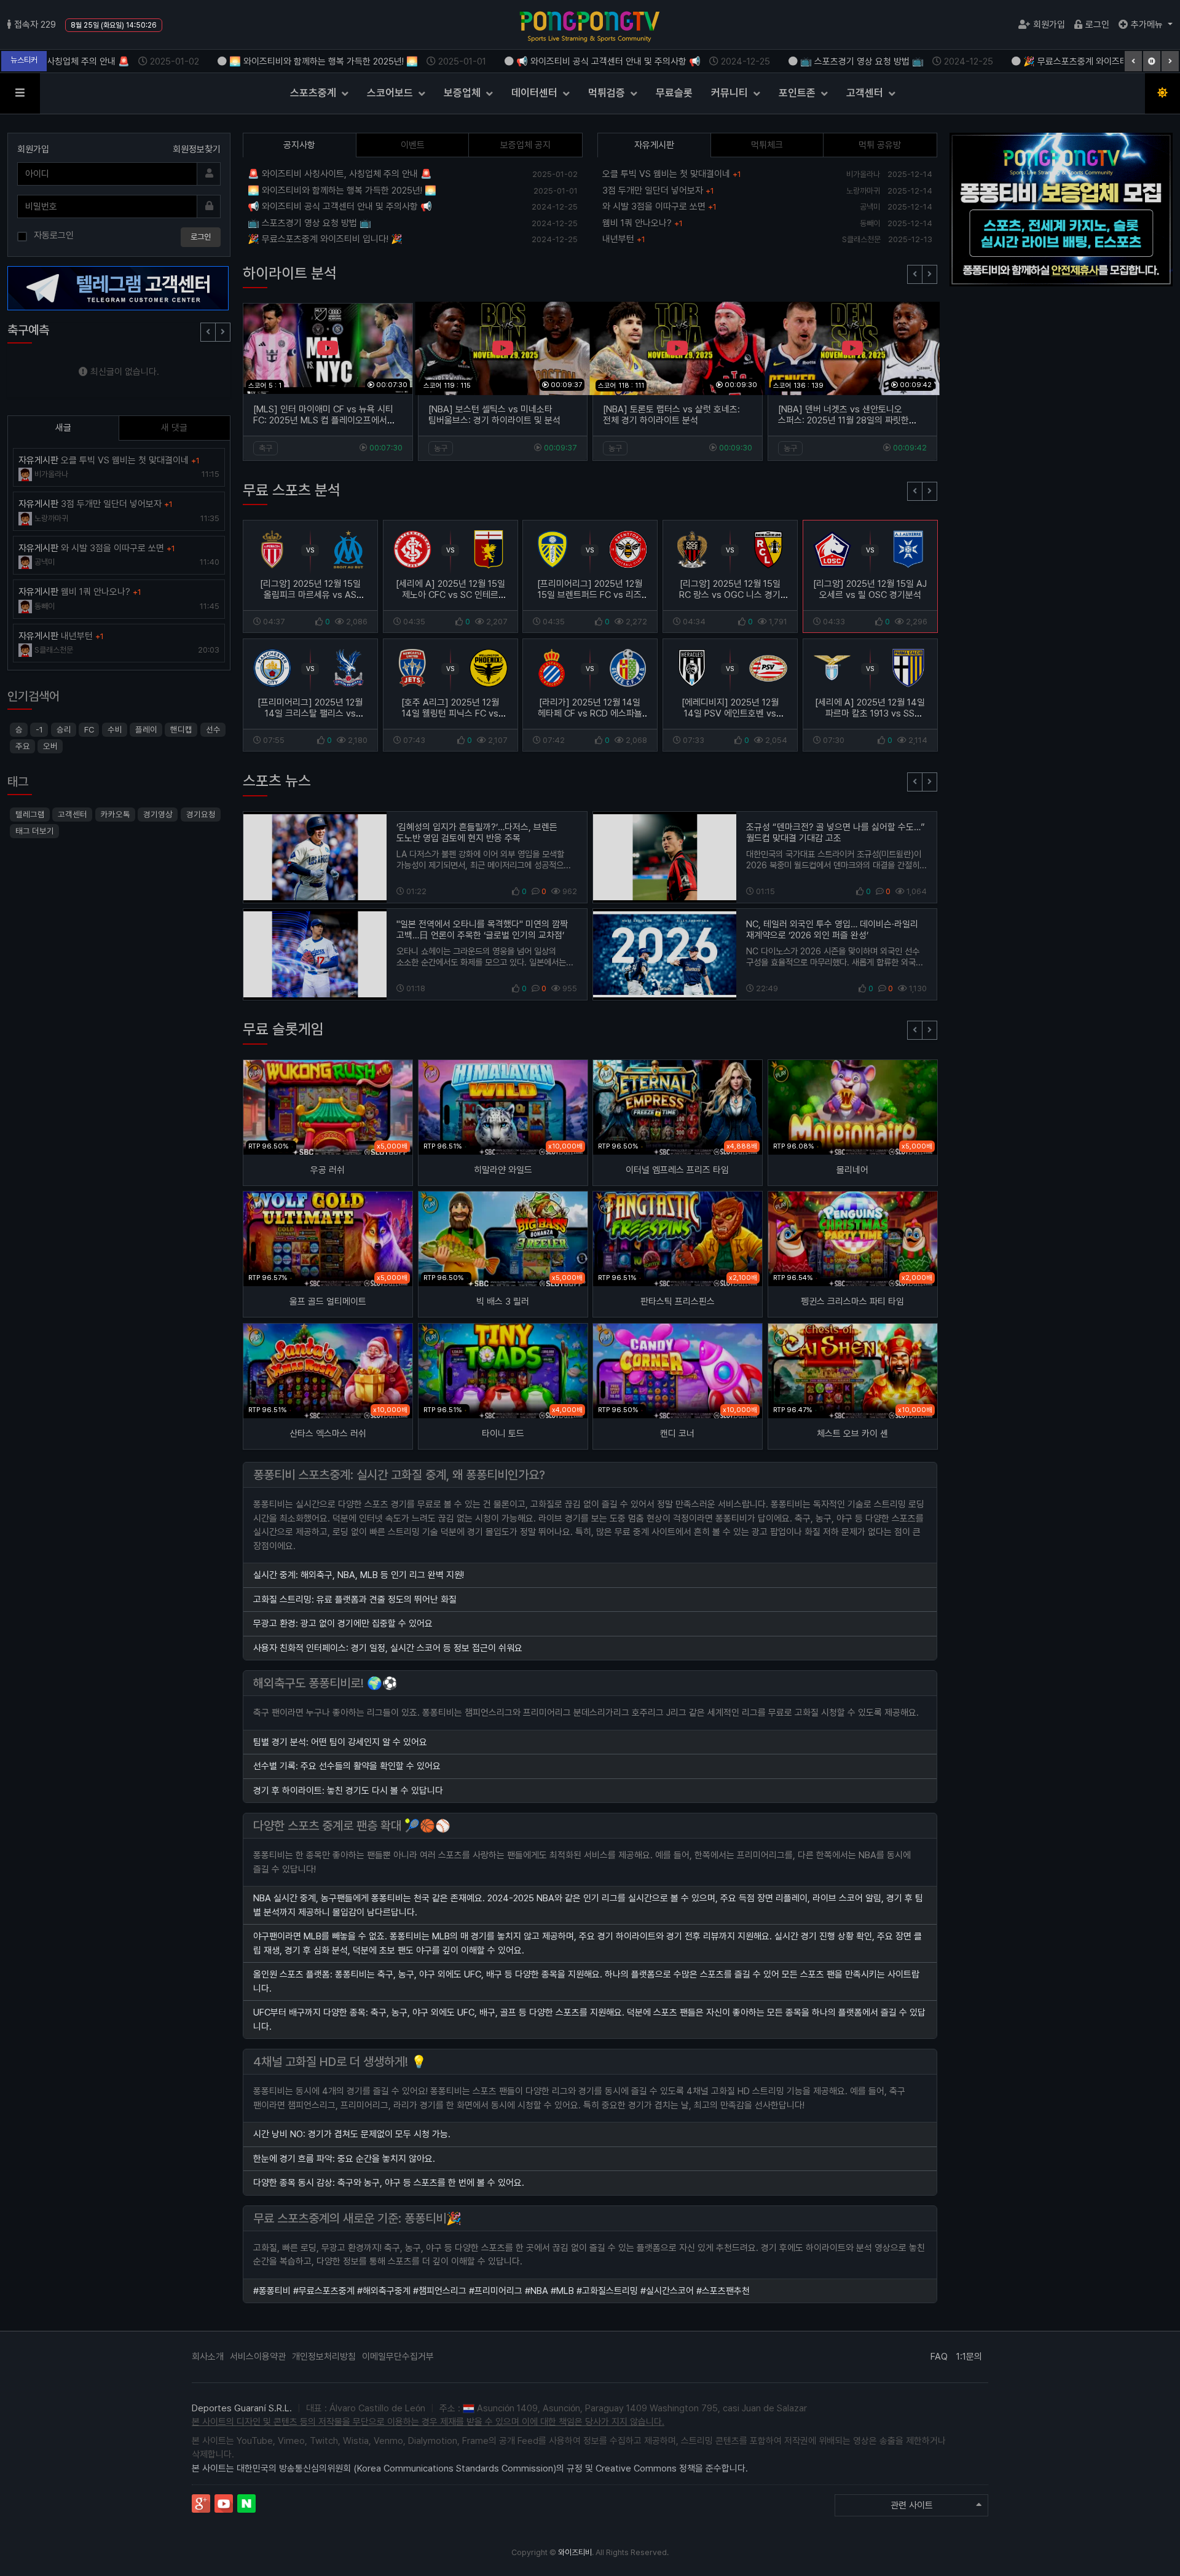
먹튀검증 (608, 93)
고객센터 (866, 93)
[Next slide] (930, 274)
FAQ (939, 2357)
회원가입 (1049, 25)
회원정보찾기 (197, 149)
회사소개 (208, 2357)
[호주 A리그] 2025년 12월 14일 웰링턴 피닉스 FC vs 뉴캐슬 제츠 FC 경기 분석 (450, 713)
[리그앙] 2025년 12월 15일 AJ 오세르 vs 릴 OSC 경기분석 (870, 589)
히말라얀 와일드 (502, 1170)
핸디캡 (181, 729)
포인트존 (798, 93)
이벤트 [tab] (413, 145)
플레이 (146, 729)
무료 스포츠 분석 (292, 490)
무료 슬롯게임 (283, 1029)
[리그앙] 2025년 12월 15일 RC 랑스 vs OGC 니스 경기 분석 (730, 595)
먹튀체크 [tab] (767, 145)
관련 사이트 (912, 2505)
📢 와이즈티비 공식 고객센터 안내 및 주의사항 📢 (621, 61)
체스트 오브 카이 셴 (852, 1434)
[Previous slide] (915, 274)
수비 (114, 729)
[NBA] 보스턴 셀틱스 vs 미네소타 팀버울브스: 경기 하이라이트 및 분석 (494, 415)
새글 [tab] (63, 428)
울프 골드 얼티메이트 (328, 1302)
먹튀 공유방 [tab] (880, 145)
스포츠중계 (314, 93)
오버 (50, 746)
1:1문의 (969, 2357)
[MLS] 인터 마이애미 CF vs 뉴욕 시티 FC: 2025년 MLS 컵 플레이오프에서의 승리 (324, 420)
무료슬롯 (674, 93)
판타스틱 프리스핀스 (678, 1302)
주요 (23, 746)
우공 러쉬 (328, 1170)
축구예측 (28, 330)
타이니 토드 (502, 1434)
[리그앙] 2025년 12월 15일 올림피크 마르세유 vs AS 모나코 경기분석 (310, 595)
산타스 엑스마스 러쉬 (328, 1434)
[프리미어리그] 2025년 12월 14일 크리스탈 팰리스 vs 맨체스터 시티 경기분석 (310, 713)
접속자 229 (35, 25)
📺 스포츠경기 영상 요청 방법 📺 (875, 61)
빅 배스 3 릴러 (503, 1302)
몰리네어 (852, 1170)
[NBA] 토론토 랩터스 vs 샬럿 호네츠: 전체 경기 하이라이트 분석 (671, 415)
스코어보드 (391, 93)
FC (89, 729)
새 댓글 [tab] (174, 428)
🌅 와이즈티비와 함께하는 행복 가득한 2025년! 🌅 (336, 61)
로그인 (1097, 25)
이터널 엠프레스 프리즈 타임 (677, 1170)
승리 (64, 729)
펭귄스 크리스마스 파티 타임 (852, 1302)
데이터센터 (536, 93)
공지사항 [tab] (299, 145)
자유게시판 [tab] (654, 145)
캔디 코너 (677, 1434)
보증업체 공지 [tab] (525, 145)
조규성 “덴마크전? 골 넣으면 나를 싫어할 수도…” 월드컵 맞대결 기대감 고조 (836, 833)
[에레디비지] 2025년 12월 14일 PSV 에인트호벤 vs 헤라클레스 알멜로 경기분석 (730, 713)
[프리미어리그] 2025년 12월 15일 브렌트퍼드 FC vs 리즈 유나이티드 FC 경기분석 (590, 595)
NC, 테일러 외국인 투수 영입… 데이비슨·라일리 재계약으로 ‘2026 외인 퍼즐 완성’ (832, 930)
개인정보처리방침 (324, 2357)
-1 (39, 729)
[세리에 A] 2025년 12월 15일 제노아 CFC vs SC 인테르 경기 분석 (450, 595)
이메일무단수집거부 (398, 2357)
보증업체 (463, 93)
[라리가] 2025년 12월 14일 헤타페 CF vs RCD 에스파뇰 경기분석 (590, 713)
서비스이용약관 (258, 2357)
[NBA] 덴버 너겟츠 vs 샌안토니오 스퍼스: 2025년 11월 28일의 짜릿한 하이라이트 (844, 420)
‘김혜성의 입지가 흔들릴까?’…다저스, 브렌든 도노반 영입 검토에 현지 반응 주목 (477, 833)
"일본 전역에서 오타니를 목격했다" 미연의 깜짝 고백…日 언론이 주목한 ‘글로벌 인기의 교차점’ (482, 930)
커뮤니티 (731, 93)
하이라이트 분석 (290, 273)
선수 (213, 729)
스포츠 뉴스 (277, 781)
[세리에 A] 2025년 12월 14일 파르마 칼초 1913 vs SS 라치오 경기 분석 (870, 713)
